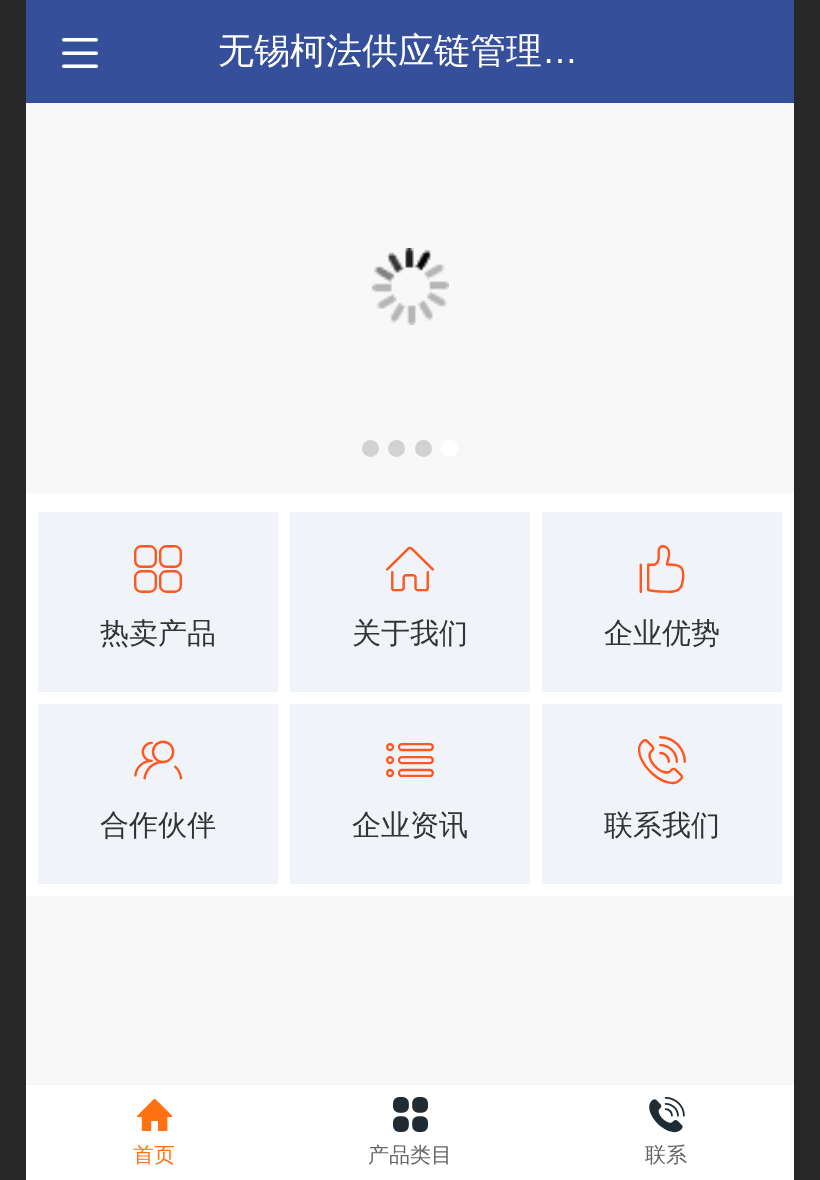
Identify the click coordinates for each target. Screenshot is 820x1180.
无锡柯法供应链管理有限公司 (452, 50)
